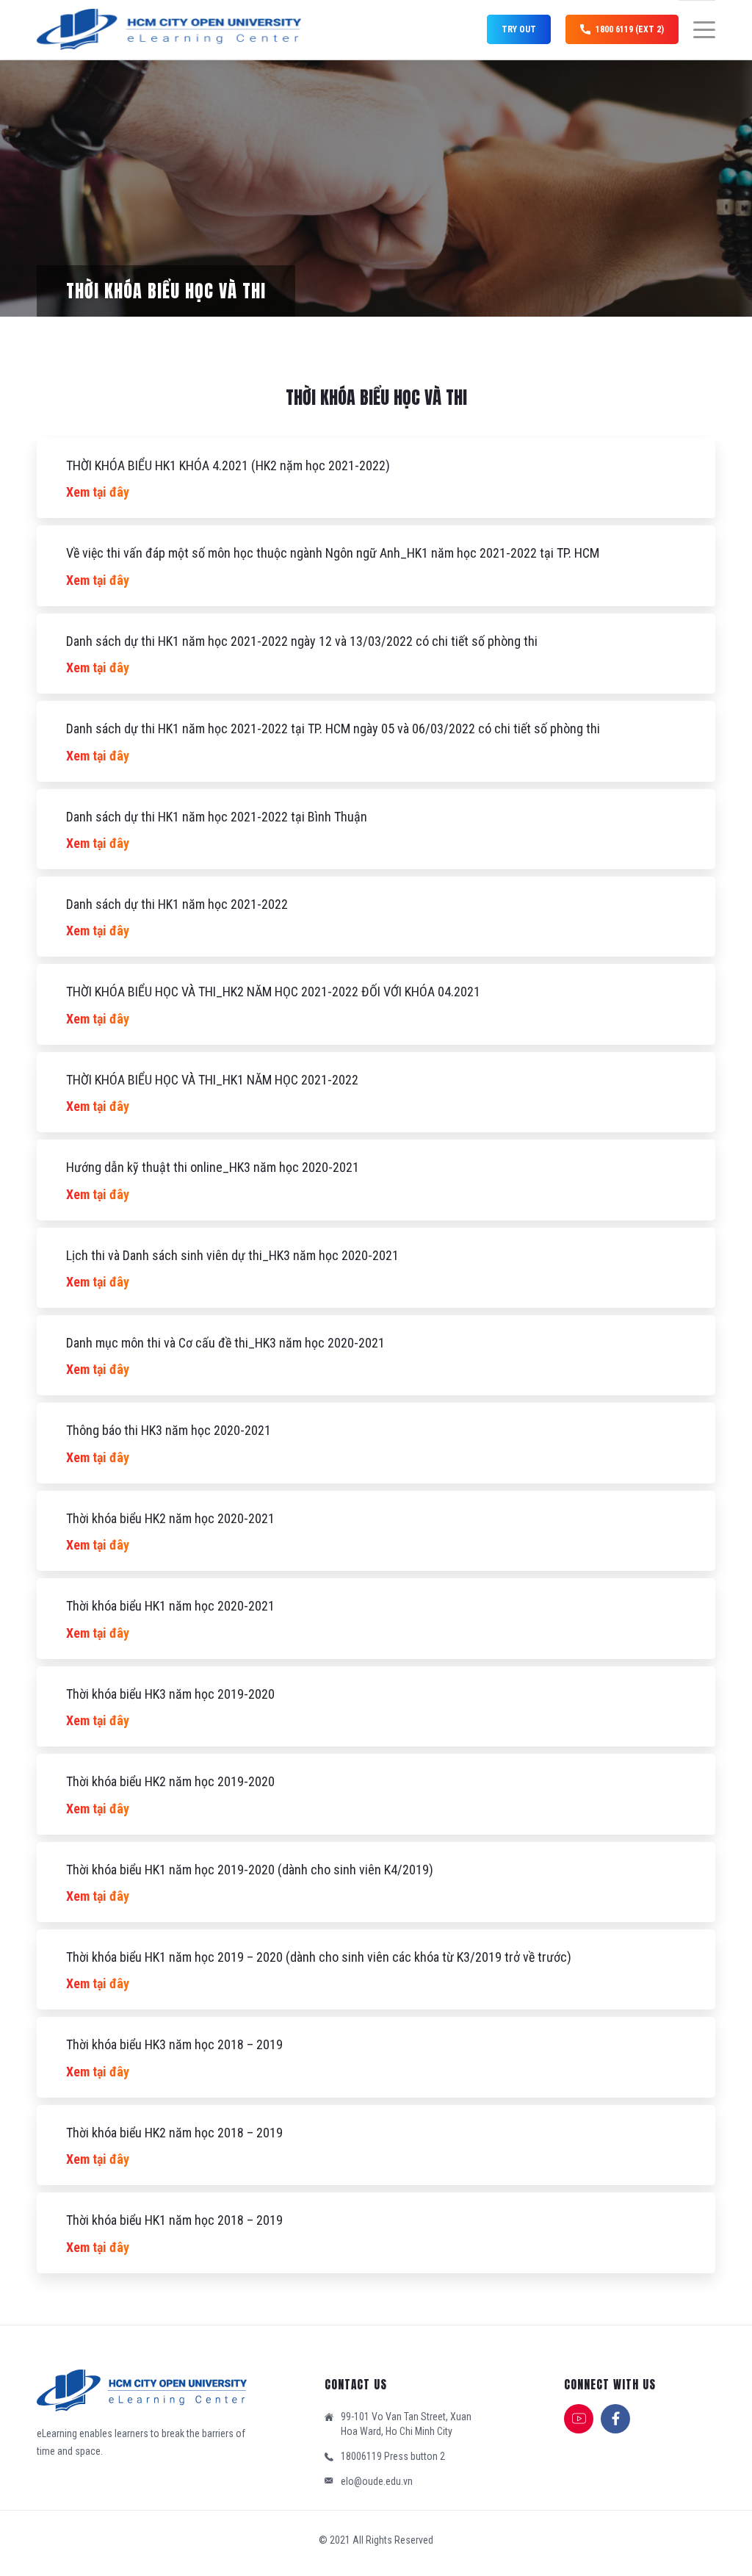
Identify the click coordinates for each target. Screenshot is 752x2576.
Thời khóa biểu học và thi (166, 291)
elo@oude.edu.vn (377, 2481)
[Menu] (697, 30)
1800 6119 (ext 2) (630, 29)
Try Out (519, 29)
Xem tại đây (98, 492)
